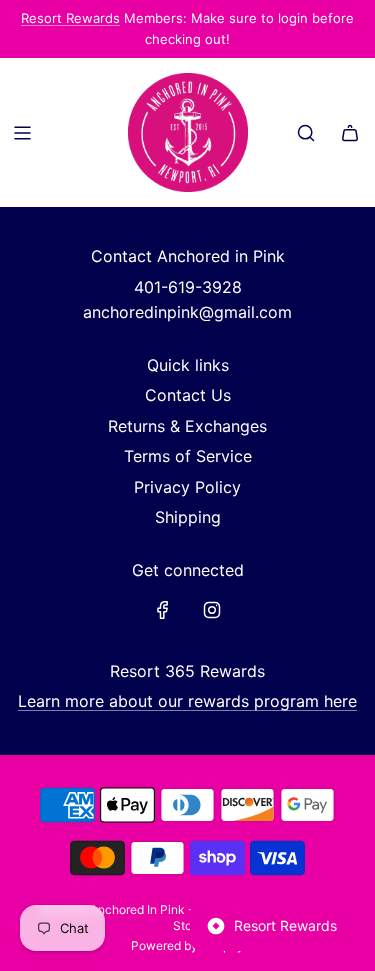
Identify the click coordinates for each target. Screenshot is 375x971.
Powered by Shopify (187, 945)
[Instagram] (212, 610)
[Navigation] (22, 133)
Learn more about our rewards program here (187, 701)
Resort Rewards (70, 18)
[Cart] (350, 133)
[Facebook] (163, 610)
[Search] (306, 133)
